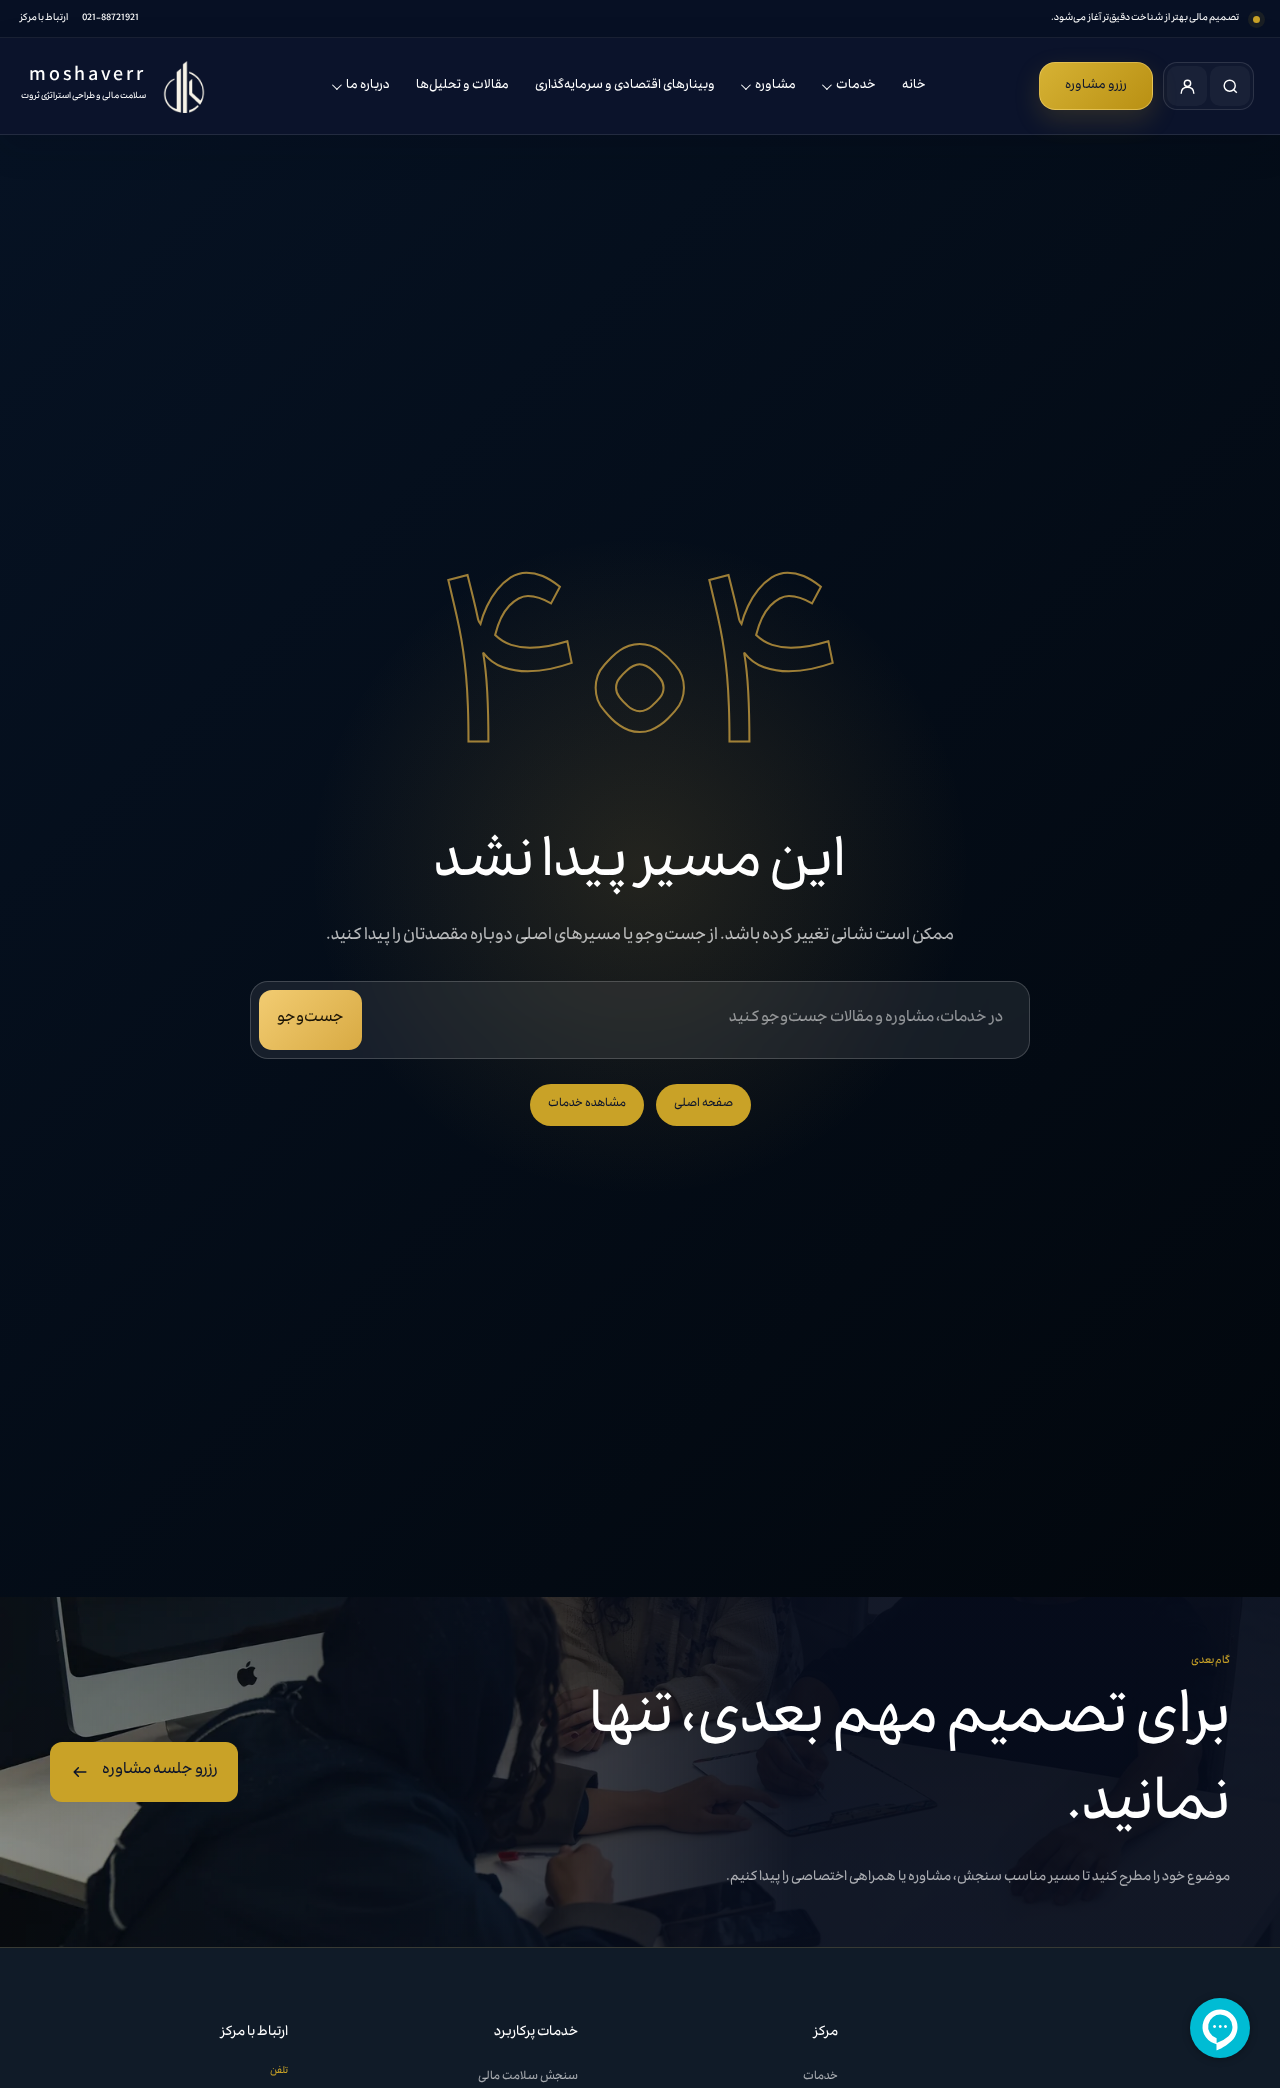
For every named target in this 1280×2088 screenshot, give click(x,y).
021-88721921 (110, 19)
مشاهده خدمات (587, 1104)
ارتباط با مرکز (44, 19)
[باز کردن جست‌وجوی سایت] (1230, 86)
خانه (914, 86)
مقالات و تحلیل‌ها (462, 86)
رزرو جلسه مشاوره (160, 1771)
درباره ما (368, 86)
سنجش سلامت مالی (528, 2077)
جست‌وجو (310, 1019)
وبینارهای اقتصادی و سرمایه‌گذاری (625, 86)
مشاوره (775, 86)
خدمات (856, 86)
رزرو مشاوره (1096, 86)
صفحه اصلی (703, 1104)
